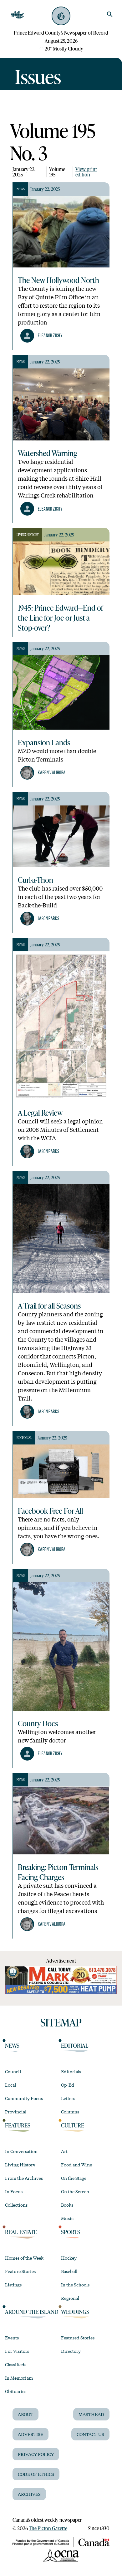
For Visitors (17, 2351)
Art (64, 2151)
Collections (16, 2205)
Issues (38, 76)
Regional (70, 2298)
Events (12, 2338)
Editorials (71, 2071)
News (12, 2045)
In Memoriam (19, 2378)
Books (67, 2205)
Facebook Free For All (50, 1511)
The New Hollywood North (58, 280)
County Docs (38, 1723)
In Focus (14, 2191)
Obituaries (16, 2391)
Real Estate (21, 2232)
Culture (73, 2125)
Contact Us (90, 2434)
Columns (70, 2112)
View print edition (86, 172)
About (25, 2414)
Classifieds (16, 2364)
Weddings (75, 2312)
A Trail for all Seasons (49, 1305)
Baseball (69, 2271)
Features (18, 2125)
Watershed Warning (48, 453)
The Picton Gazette (48, 2528)
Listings (13, 2285)
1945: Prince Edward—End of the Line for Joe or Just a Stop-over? (61, 618)
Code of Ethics (36, 2474)
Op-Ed (68, 2085)
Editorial (75, 2045)
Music (67, 2218)
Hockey (69, 2258)
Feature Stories (20, 2271)
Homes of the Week (24, 2258)
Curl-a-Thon (36, 880)
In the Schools (75, 2285)
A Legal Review (40, 1113)
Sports (71, 2232)
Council (13, 2071)
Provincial (16, 2112)
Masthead (91, 2414)
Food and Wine (76, 2165)
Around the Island (32, 2312)
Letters (68, 2098)
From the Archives (24, 2178)
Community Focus (24, 2098)
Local (10, 2085)
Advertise (30, 2434)
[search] (110, 14)
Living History (20, 2165)
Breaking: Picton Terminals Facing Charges (58, 1872)
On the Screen (75, 2191)
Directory (71, 2351)
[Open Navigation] (18, 15)
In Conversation (21, 2151)
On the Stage (74, 2178)
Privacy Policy (36, 2454)
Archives (29, 2494)
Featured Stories (78, 2338)
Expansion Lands (44, 742)
